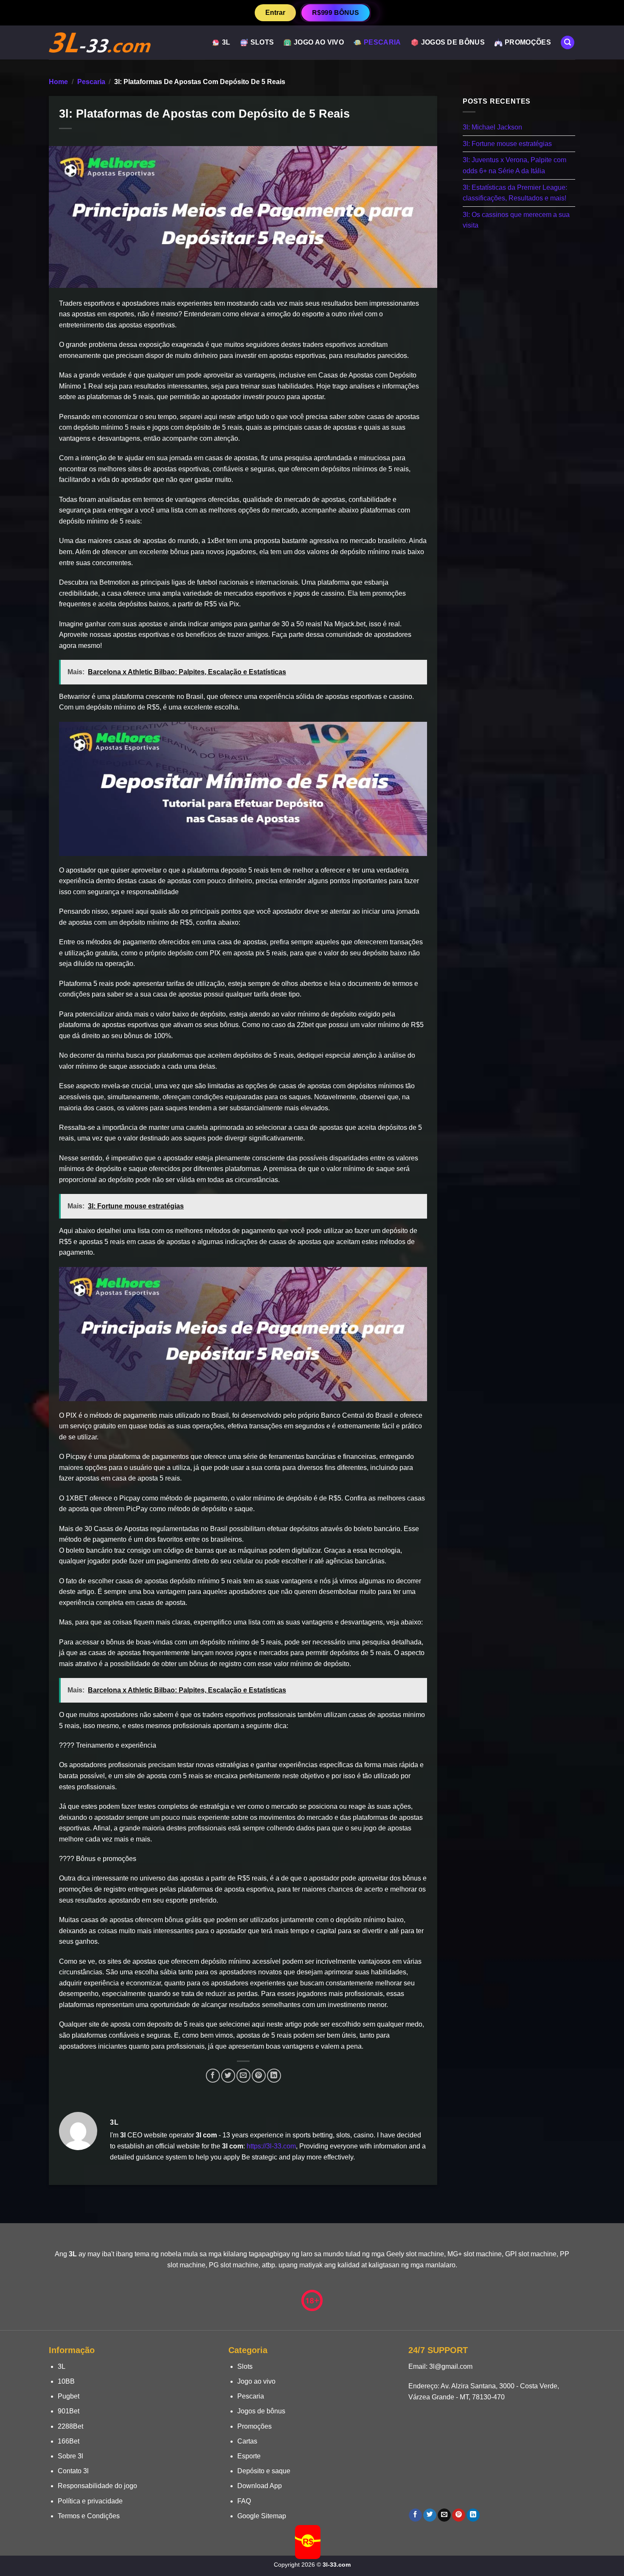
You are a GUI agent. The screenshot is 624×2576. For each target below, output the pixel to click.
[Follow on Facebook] (415, 2515)
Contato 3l (73, 2471)
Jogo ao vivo (319, 42)
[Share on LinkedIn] (274, 2076)
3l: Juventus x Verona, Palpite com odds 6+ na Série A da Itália (514, 165)
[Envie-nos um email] (444, 2515)
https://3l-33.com (271, 2146)
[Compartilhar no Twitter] (228, 2076)
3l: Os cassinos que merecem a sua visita (516, 220)
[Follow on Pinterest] (459, 2515)
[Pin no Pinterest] (259, 2076)
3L (62, 2366)
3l (226, 42)
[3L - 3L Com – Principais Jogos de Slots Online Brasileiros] (100, 43)
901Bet (69, 2411)
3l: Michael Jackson (492, 127)
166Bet (69, 2441)
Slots (262, 42)
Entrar (275, 13)
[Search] (568, 43)
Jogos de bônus (453, 42)
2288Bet (70, 2426)
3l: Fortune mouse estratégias (507, 143)
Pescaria (382, 42)
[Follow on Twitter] (430, 2515)
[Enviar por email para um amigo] (243, 2076)
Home (58, 82)
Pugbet (69, 2396)
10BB (66, 2381)
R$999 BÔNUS (335, 12)
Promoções (528, 42)
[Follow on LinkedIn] (473, 2515)
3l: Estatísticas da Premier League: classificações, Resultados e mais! (515, 193)
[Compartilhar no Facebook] (213, 2076)
